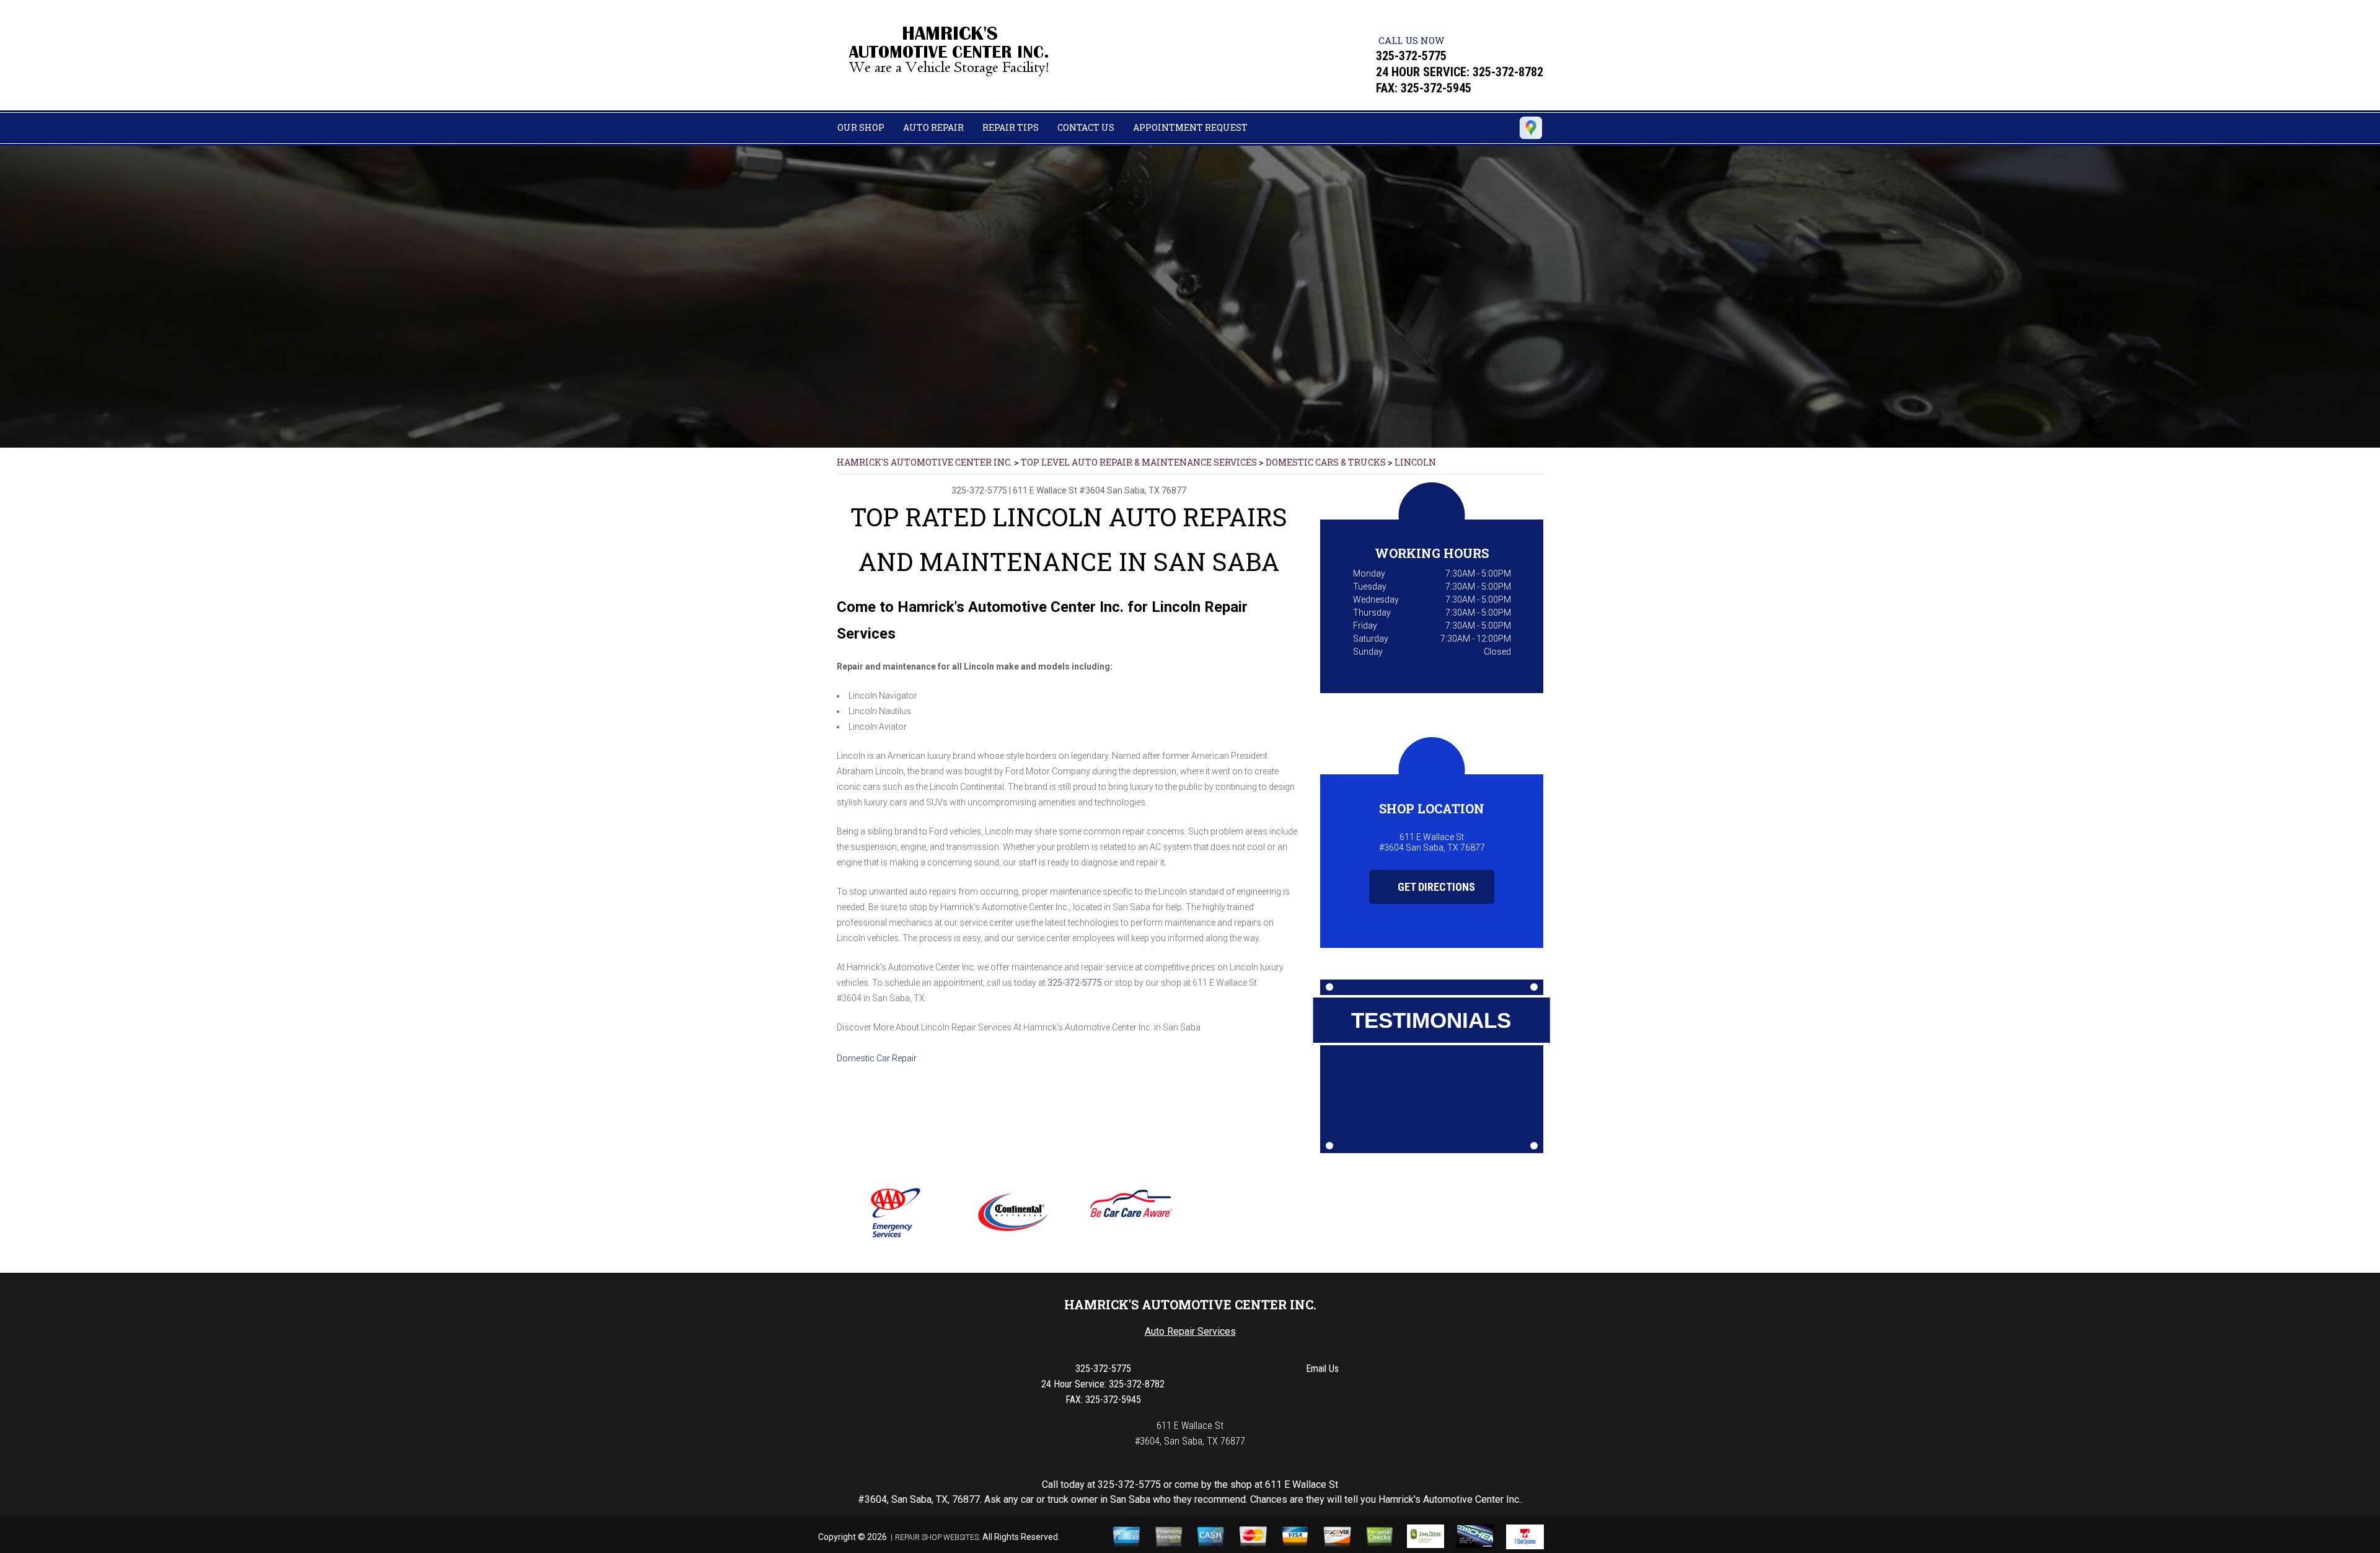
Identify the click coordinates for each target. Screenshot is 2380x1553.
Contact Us (1086, 127)
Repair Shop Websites (937, 1538)
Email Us (1322, 1369)
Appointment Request (1190, 127)
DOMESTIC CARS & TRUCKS (1326, 462)
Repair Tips (1011, 127)
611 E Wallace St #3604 (1059, 490)
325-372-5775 (1411, 56)
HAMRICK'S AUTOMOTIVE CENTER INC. (924, 462)
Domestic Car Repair (877, 1058)
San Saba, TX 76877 (1147, 490)
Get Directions (1435, 887)
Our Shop (861, 127)
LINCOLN (1415, 462)
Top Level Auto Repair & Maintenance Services (1139, 462)
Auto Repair (933, 127)
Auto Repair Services (1190, 1331)
